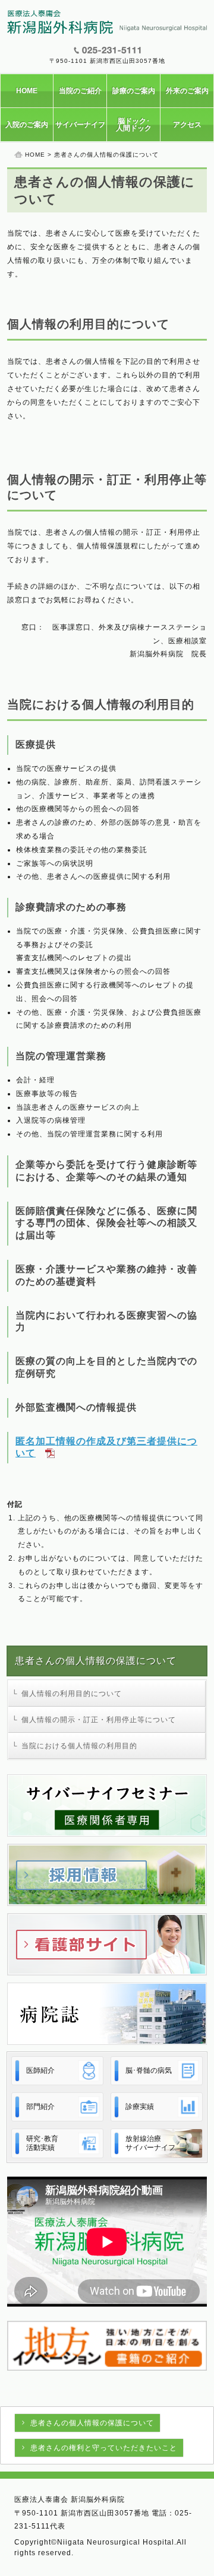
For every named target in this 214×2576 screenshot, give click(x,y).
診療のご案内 (134, 91)
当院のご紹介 (80, 91)
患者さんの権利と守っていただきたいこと (104, 2448)
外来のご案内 (187, 91)
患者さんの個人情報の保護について (92, 2423)
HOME (27, 91)
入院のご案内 (27, 125)
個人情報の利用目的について (72, 1694)
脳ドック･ (134, 125)
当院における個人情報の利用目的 (79, 1746)
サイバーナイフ (80, 125)
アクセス (187, 125)
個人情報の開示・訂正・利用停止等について (99, 1720)
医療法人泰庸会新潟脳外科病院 (107, 22)
